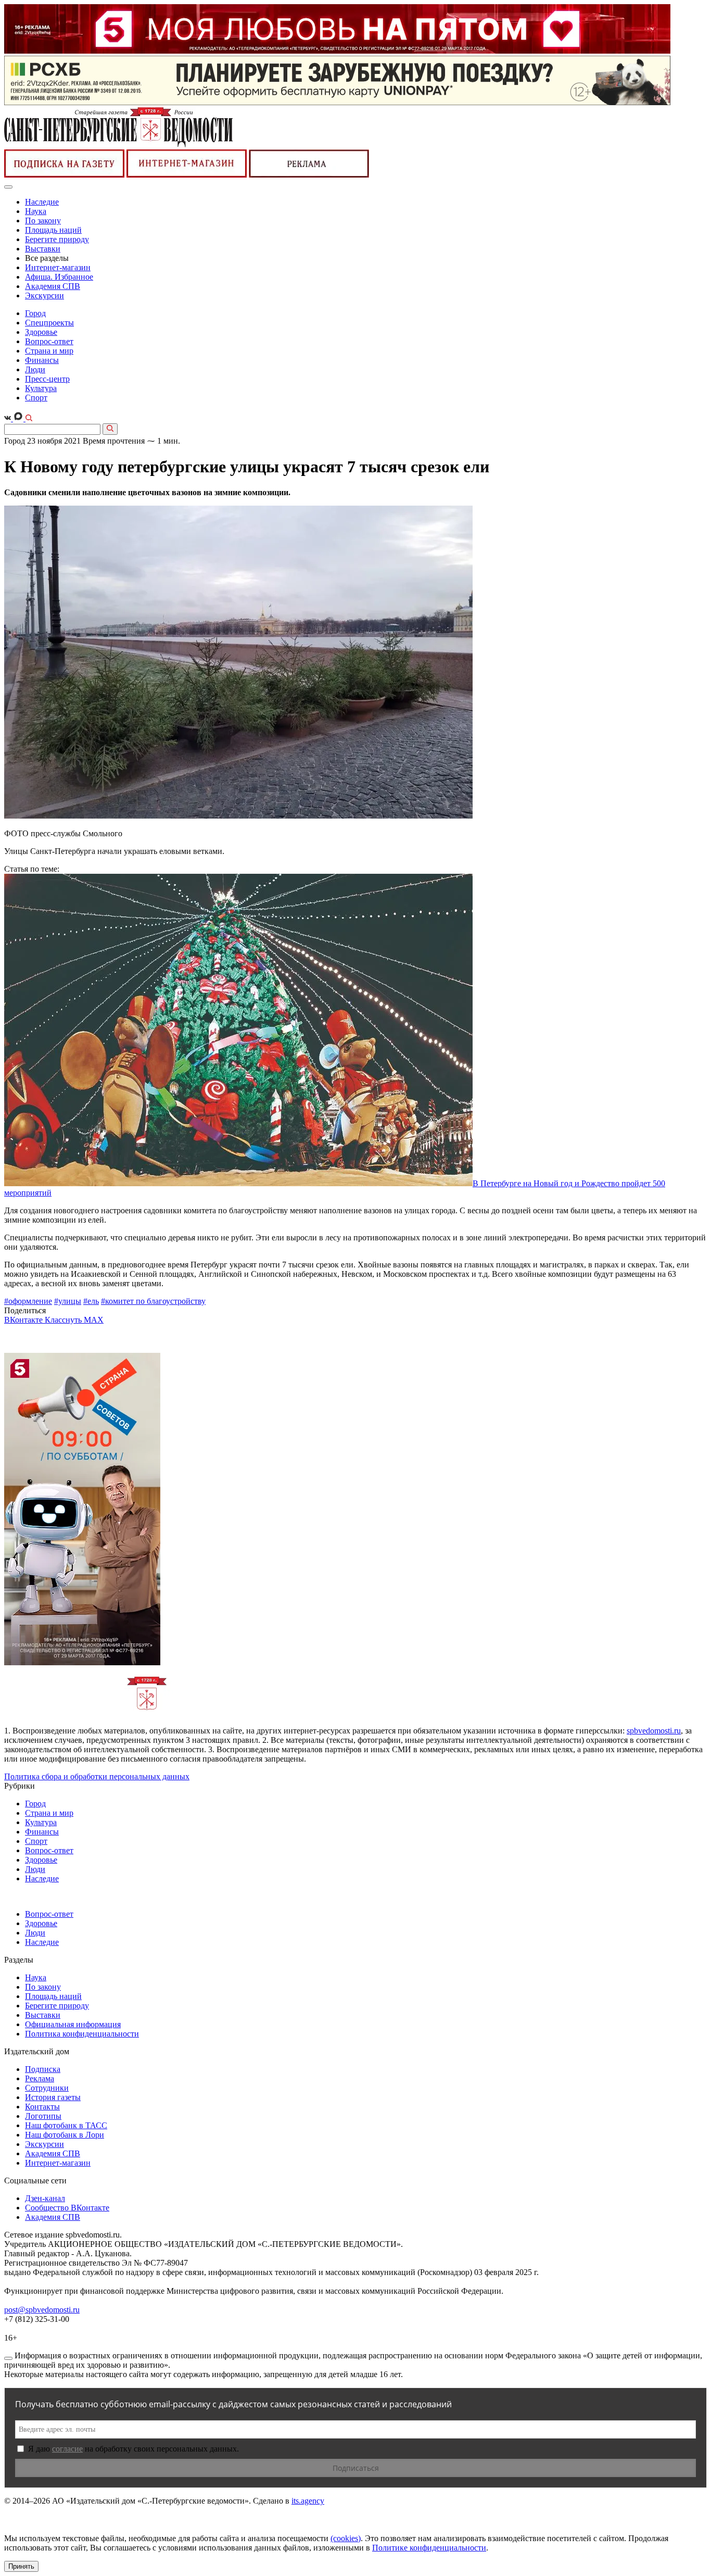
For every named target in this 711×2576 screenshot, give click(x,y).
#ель (91, 1301)
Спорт (36, 398)
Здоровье (41, 332)
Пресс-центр (47, 379)
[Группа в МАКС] (19, 418)
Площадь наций (53, 230)
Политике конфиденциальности (429, 2548)
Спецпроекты (49, 323)
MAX (94, 1320)
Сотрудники (47, 2088)
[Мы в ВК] (9, 418)
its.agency (308, 2501)
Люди (35, 369)
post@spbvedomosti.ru (42, 2310)
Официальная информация (73, 2024)
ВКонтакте (24, 1320)
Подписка (43, 2069)
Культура (41, 388)
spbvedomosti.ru (654, 1731)
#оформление (28, 1301)
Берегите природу (57, 239)
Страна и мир (49, 351)
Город (35, 313)
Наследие (42, 202)
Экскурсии (45, 296)
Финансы (42, 360)
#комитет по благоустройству (153, 1301)
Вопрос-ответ (49, 341)
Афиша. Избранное (59, 277)
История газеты (53, 2097)
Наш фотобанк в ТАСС (66, 2125)
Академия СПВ (53, 286)
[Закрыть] (8, 2358)
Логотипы (43, 2116)
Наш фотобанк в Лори (65, 2135)
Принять (21, 2566)
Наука (36, 211)
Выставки (43, 249)
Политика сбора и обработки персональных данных (97, 1776)
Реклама (40, 2078)
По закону (43, 221)
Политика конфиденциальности (82, 2034)
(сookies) (346, 2538)
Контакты (42, 2107)
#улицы (68, 1301)
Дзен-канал (45, 2198)
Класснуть (64, 1320)
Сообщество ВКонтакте (67, 2208)
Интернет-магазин (58, 267)
